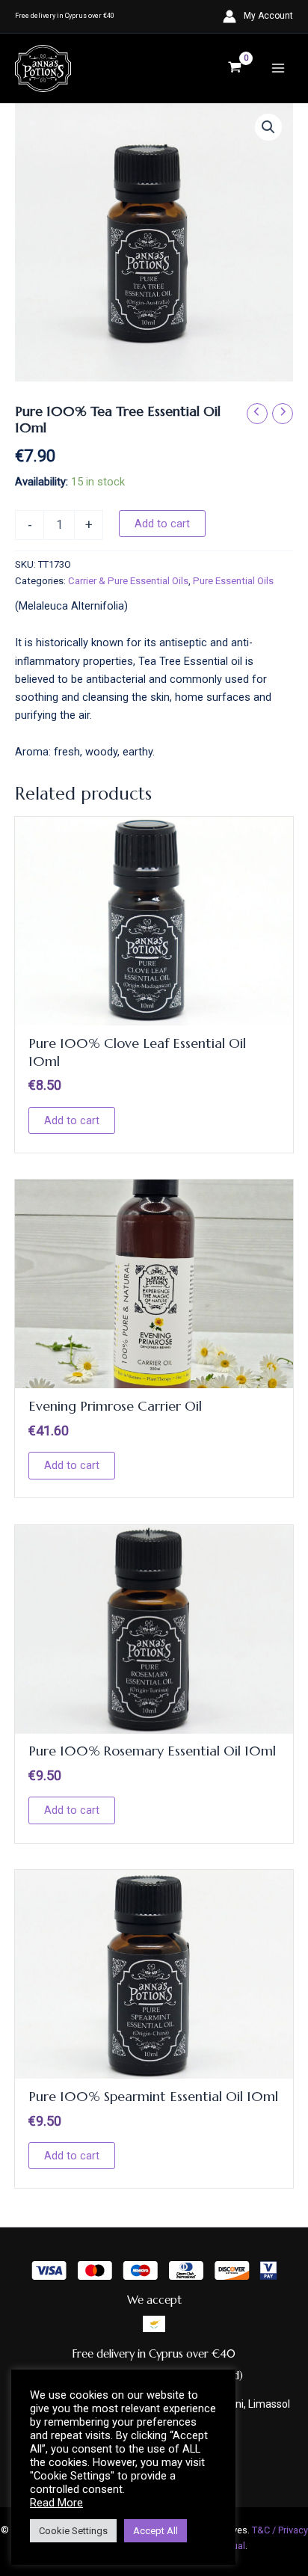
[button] (268, 127)
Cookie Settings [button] (73, 2531)
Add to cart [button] (72, 1120)
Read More (56, 2503)
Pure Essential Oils (233, 581)
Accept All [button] (155, 2531)
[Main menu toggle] (278, 68)
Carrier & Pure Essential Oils (128, 581)
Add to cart (162, 524)
